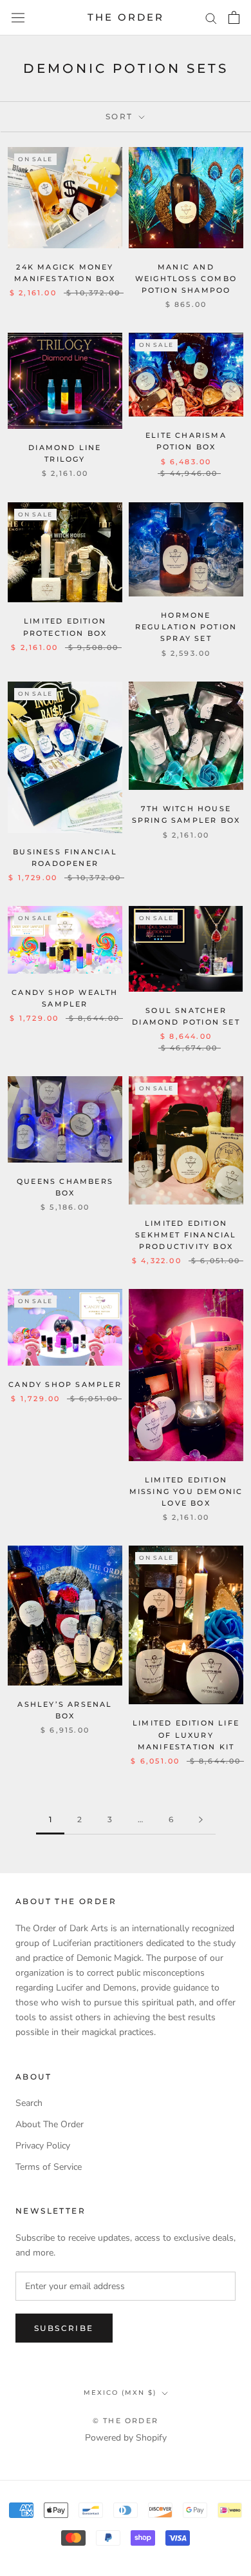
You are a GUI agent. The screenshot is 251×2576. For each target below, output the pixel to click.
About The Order (50, 2124)
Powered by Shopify (126, 2438)
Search (29, 2103)
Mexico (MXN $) (120, 2393)
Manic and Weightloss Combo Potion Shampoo (186, 279)
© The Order (126, 2421)
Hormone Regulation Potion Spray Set (186, 627)
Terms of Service (49, 2167)
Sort (121, 116)
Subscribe (64, 2328)
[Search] (211, 18)
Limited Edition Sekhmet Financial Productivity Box (186, 1235)
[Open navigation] (18, 18)
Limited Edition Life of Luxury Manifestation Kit (186, 1735)
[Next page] (201, 1820)
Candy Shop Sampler (65, 1384)
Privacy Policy (43, 2146)
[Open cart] (234, 17)
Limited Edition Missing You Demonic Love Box (186, 1491)
